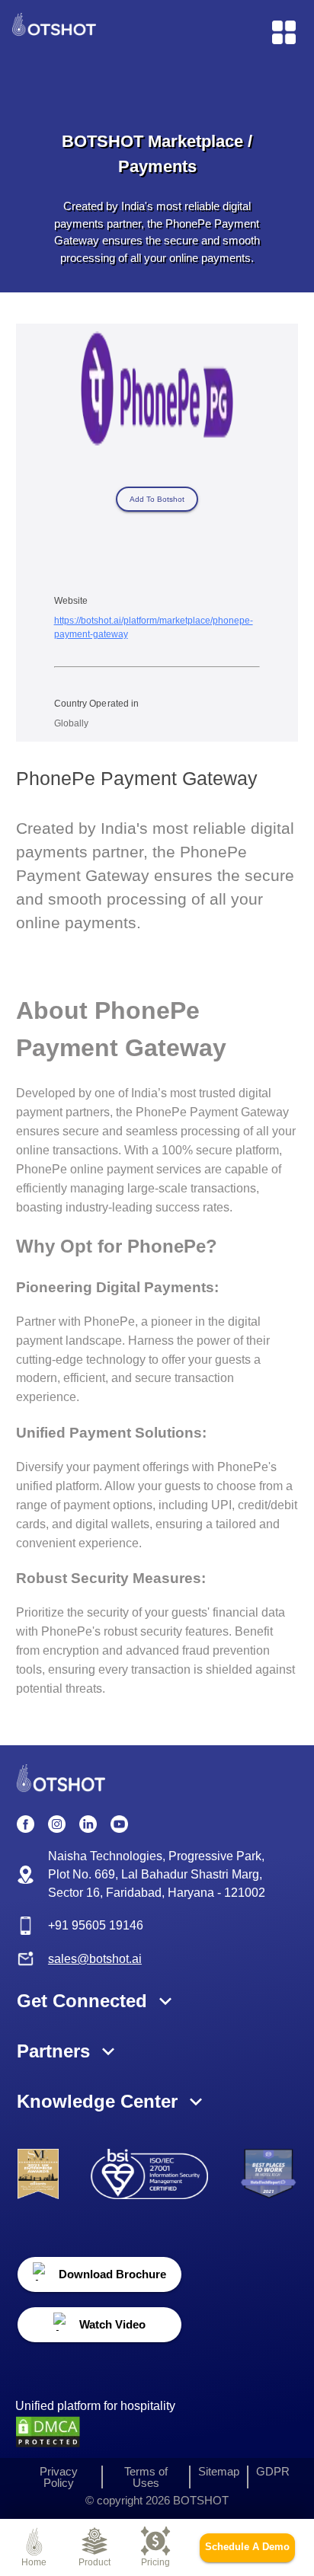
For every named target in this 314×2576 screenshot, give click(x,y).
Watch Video (112, 2324)
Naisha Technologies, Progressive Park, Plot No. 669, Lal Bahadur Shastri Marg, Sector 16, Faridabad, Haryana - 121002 (157, 1874)
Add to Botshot (157, 499)
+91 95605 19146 (96, 1925)
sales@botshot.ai (95, 1959)
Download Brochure (112, 2274)
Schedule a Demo (247, 2547)
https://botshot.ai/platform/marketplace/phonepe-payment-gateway (154, 627)
